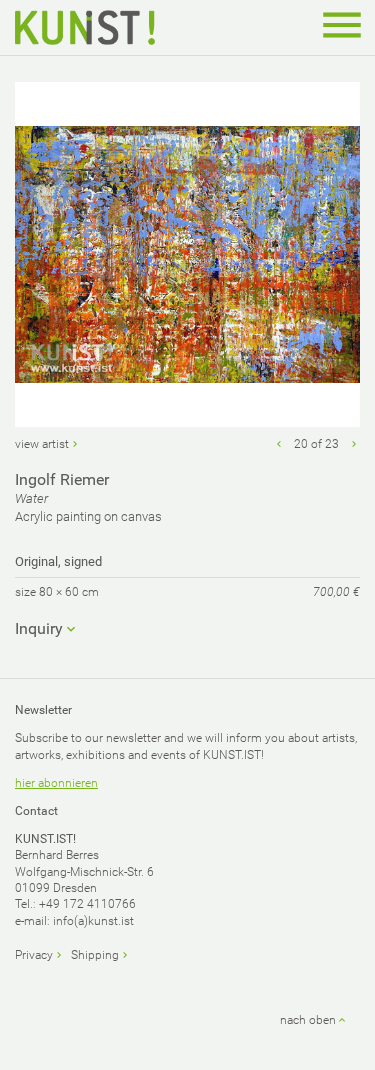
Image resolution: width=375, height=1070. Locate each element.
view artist (42, 444)
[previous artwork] (279, 444)
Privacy (34, 955)
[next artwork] (354, 444)
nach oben (308, 1020)
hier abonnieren (56, 783)
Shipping (95, 955)
